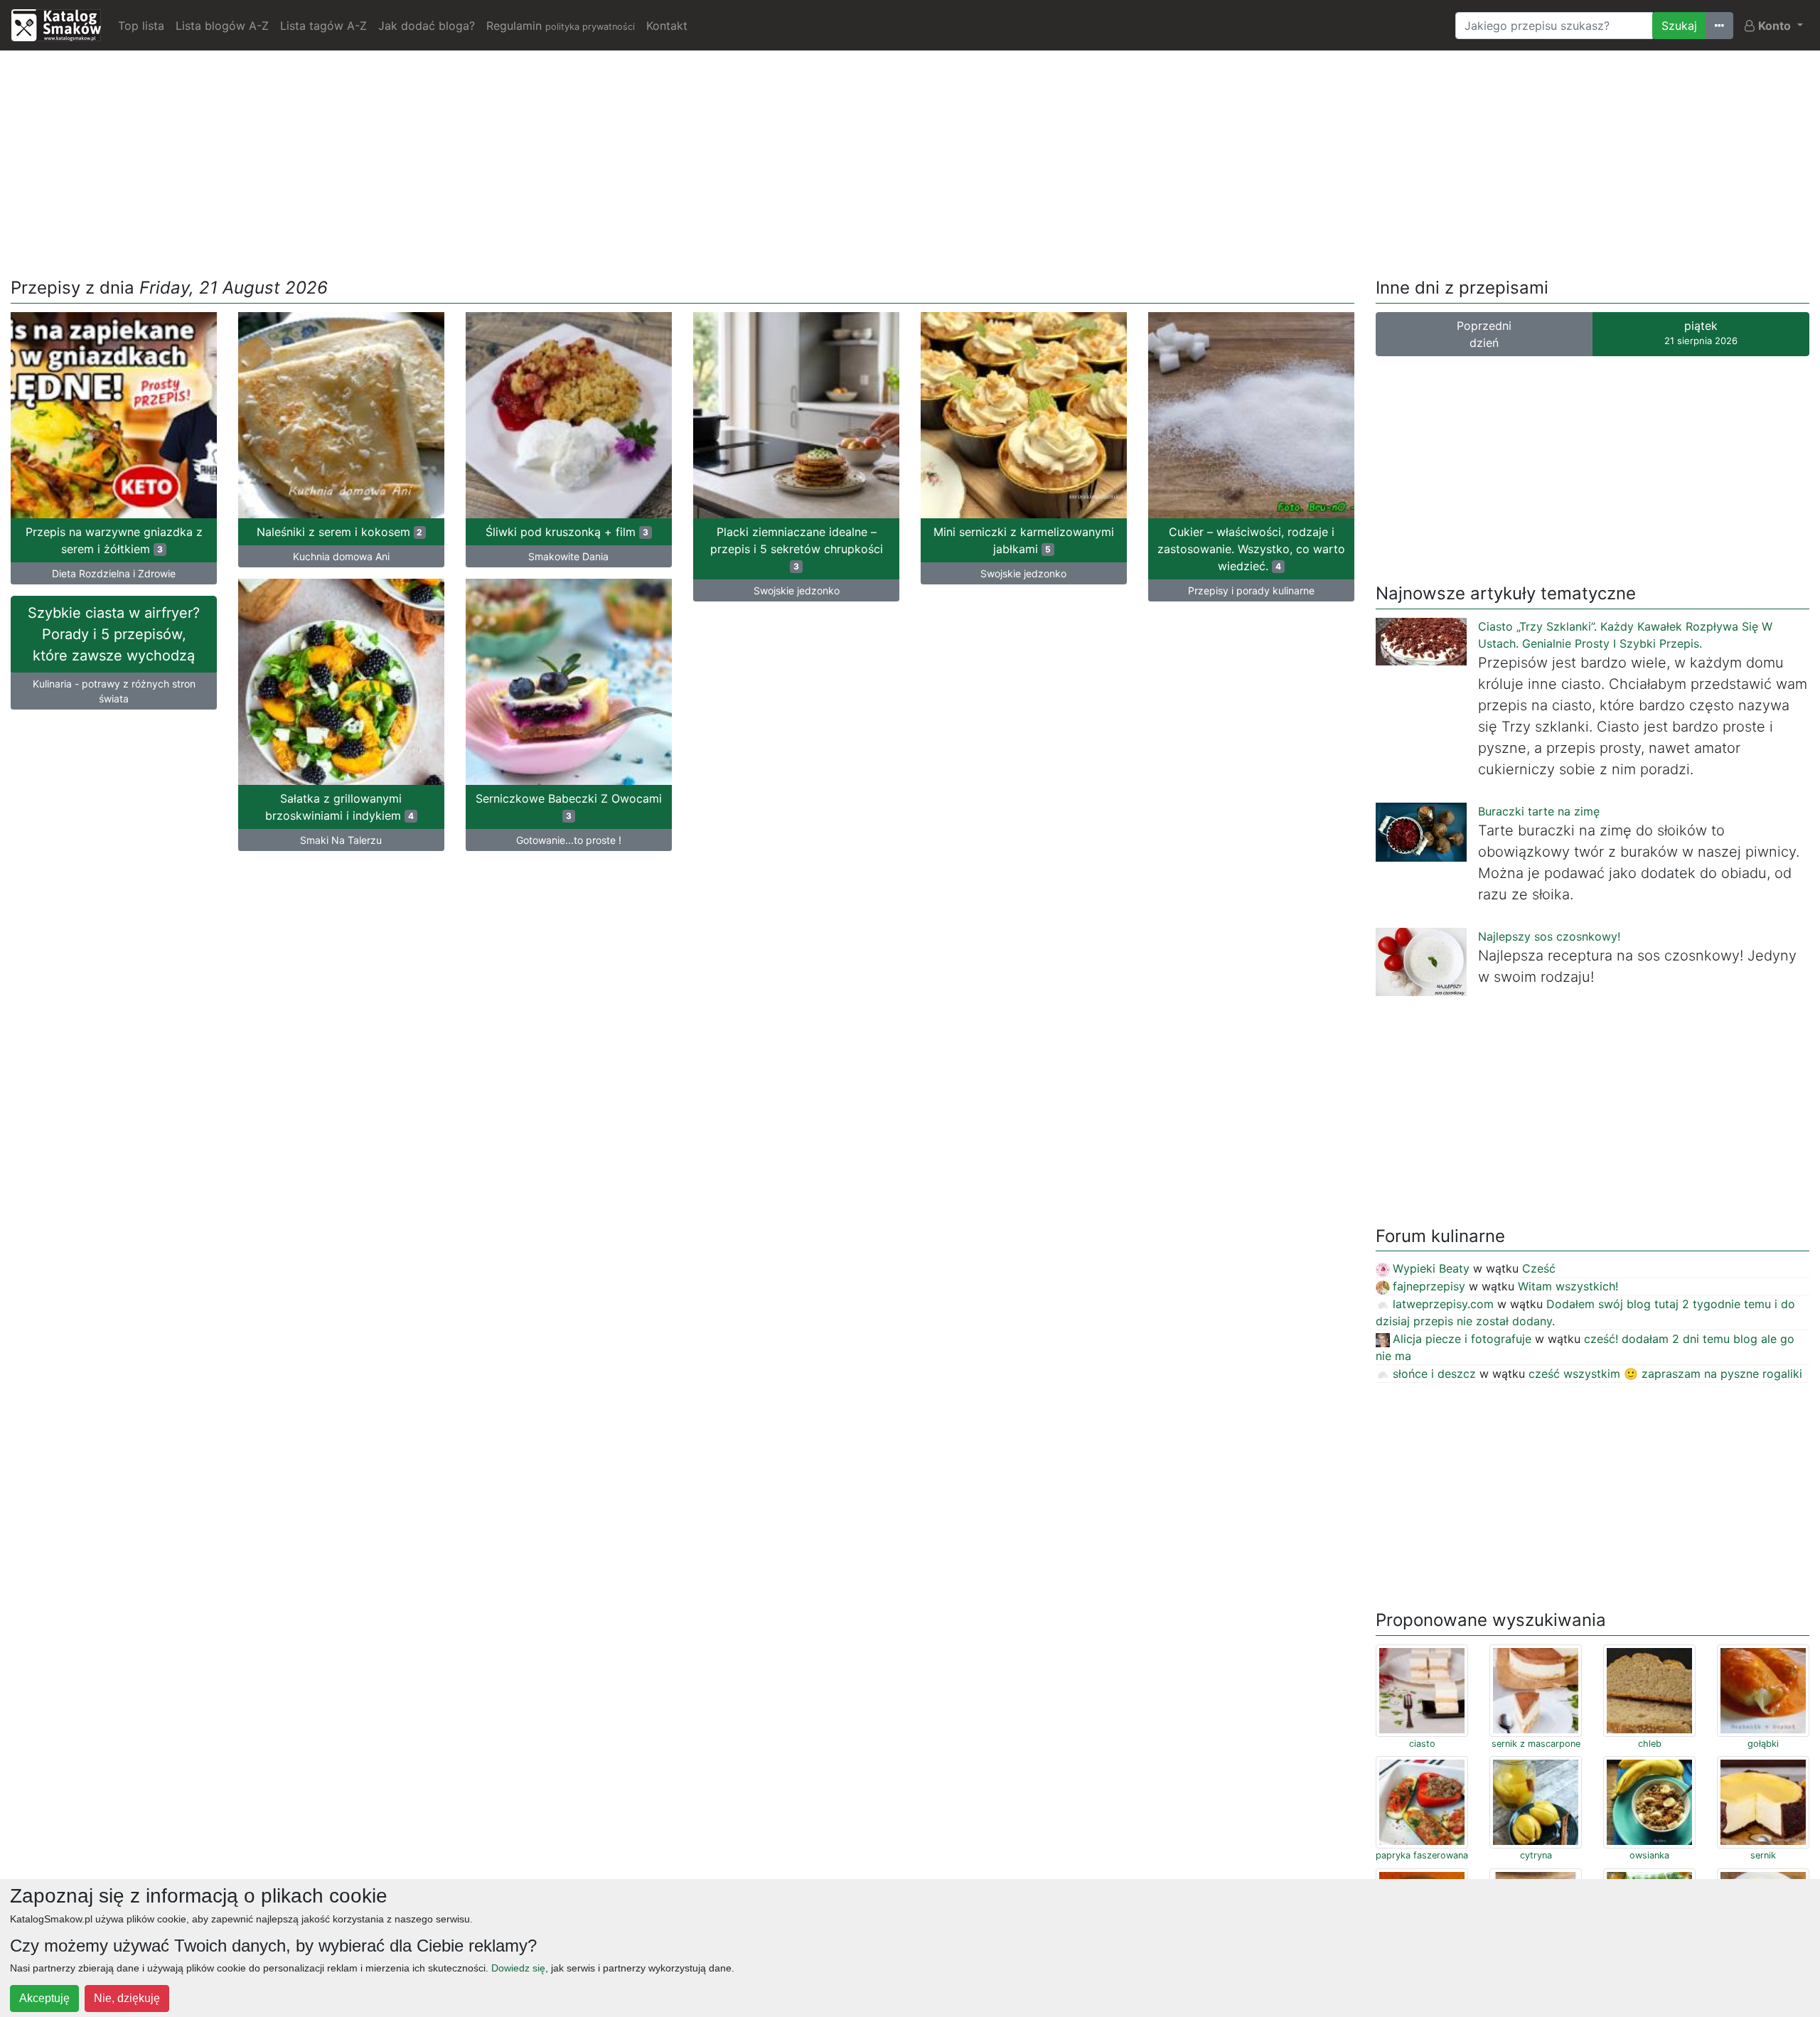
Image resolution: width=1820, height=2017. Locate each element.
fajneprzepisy (1429, 1286)
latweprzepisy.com (1443, 1304)
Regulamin (561, 26)
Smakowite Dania (568, 556)
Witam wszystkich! (1568, 1286)
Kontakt (667, 26)
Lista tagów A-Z (323, 26)
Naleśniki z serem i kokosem (340, 532)
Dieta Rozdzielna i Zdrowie (114, 573)
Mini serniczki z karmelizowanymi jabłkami (1024, 540)
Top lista (141, 26)
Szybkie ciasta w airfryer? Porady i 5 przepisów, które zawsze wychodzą (114, 634)
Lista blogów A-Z (222, 26)
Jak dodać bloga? (427, 26)
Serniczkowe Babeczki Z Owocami (569, 806)
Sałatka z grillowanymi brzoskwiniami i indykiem (339, 807)
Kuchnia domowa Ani (341, 556)
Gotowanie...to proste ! (569, 840)
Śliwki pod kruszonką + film (567, 532)
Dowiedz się (518, 1968)
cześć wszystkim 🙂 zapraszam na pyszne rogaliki (1665, 1374)
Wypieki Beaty (1431, 1268)
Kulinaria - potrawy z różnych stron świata (114, 691)
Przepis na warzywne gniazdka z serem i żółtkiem (114, 540)
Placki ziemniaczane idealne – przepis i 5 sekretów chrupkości (797, 548)
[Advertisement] (910, 161)
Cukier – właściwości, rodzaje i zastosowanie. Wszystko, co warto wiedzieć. (1251, 549)
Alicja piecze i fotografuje (1462, 1339)
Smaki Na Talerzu (341, 840)
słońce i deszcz (1434, 1374)
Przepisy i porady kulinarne (1251, 590)
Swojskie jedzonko (797, 590)
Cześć (1539, 1268)
